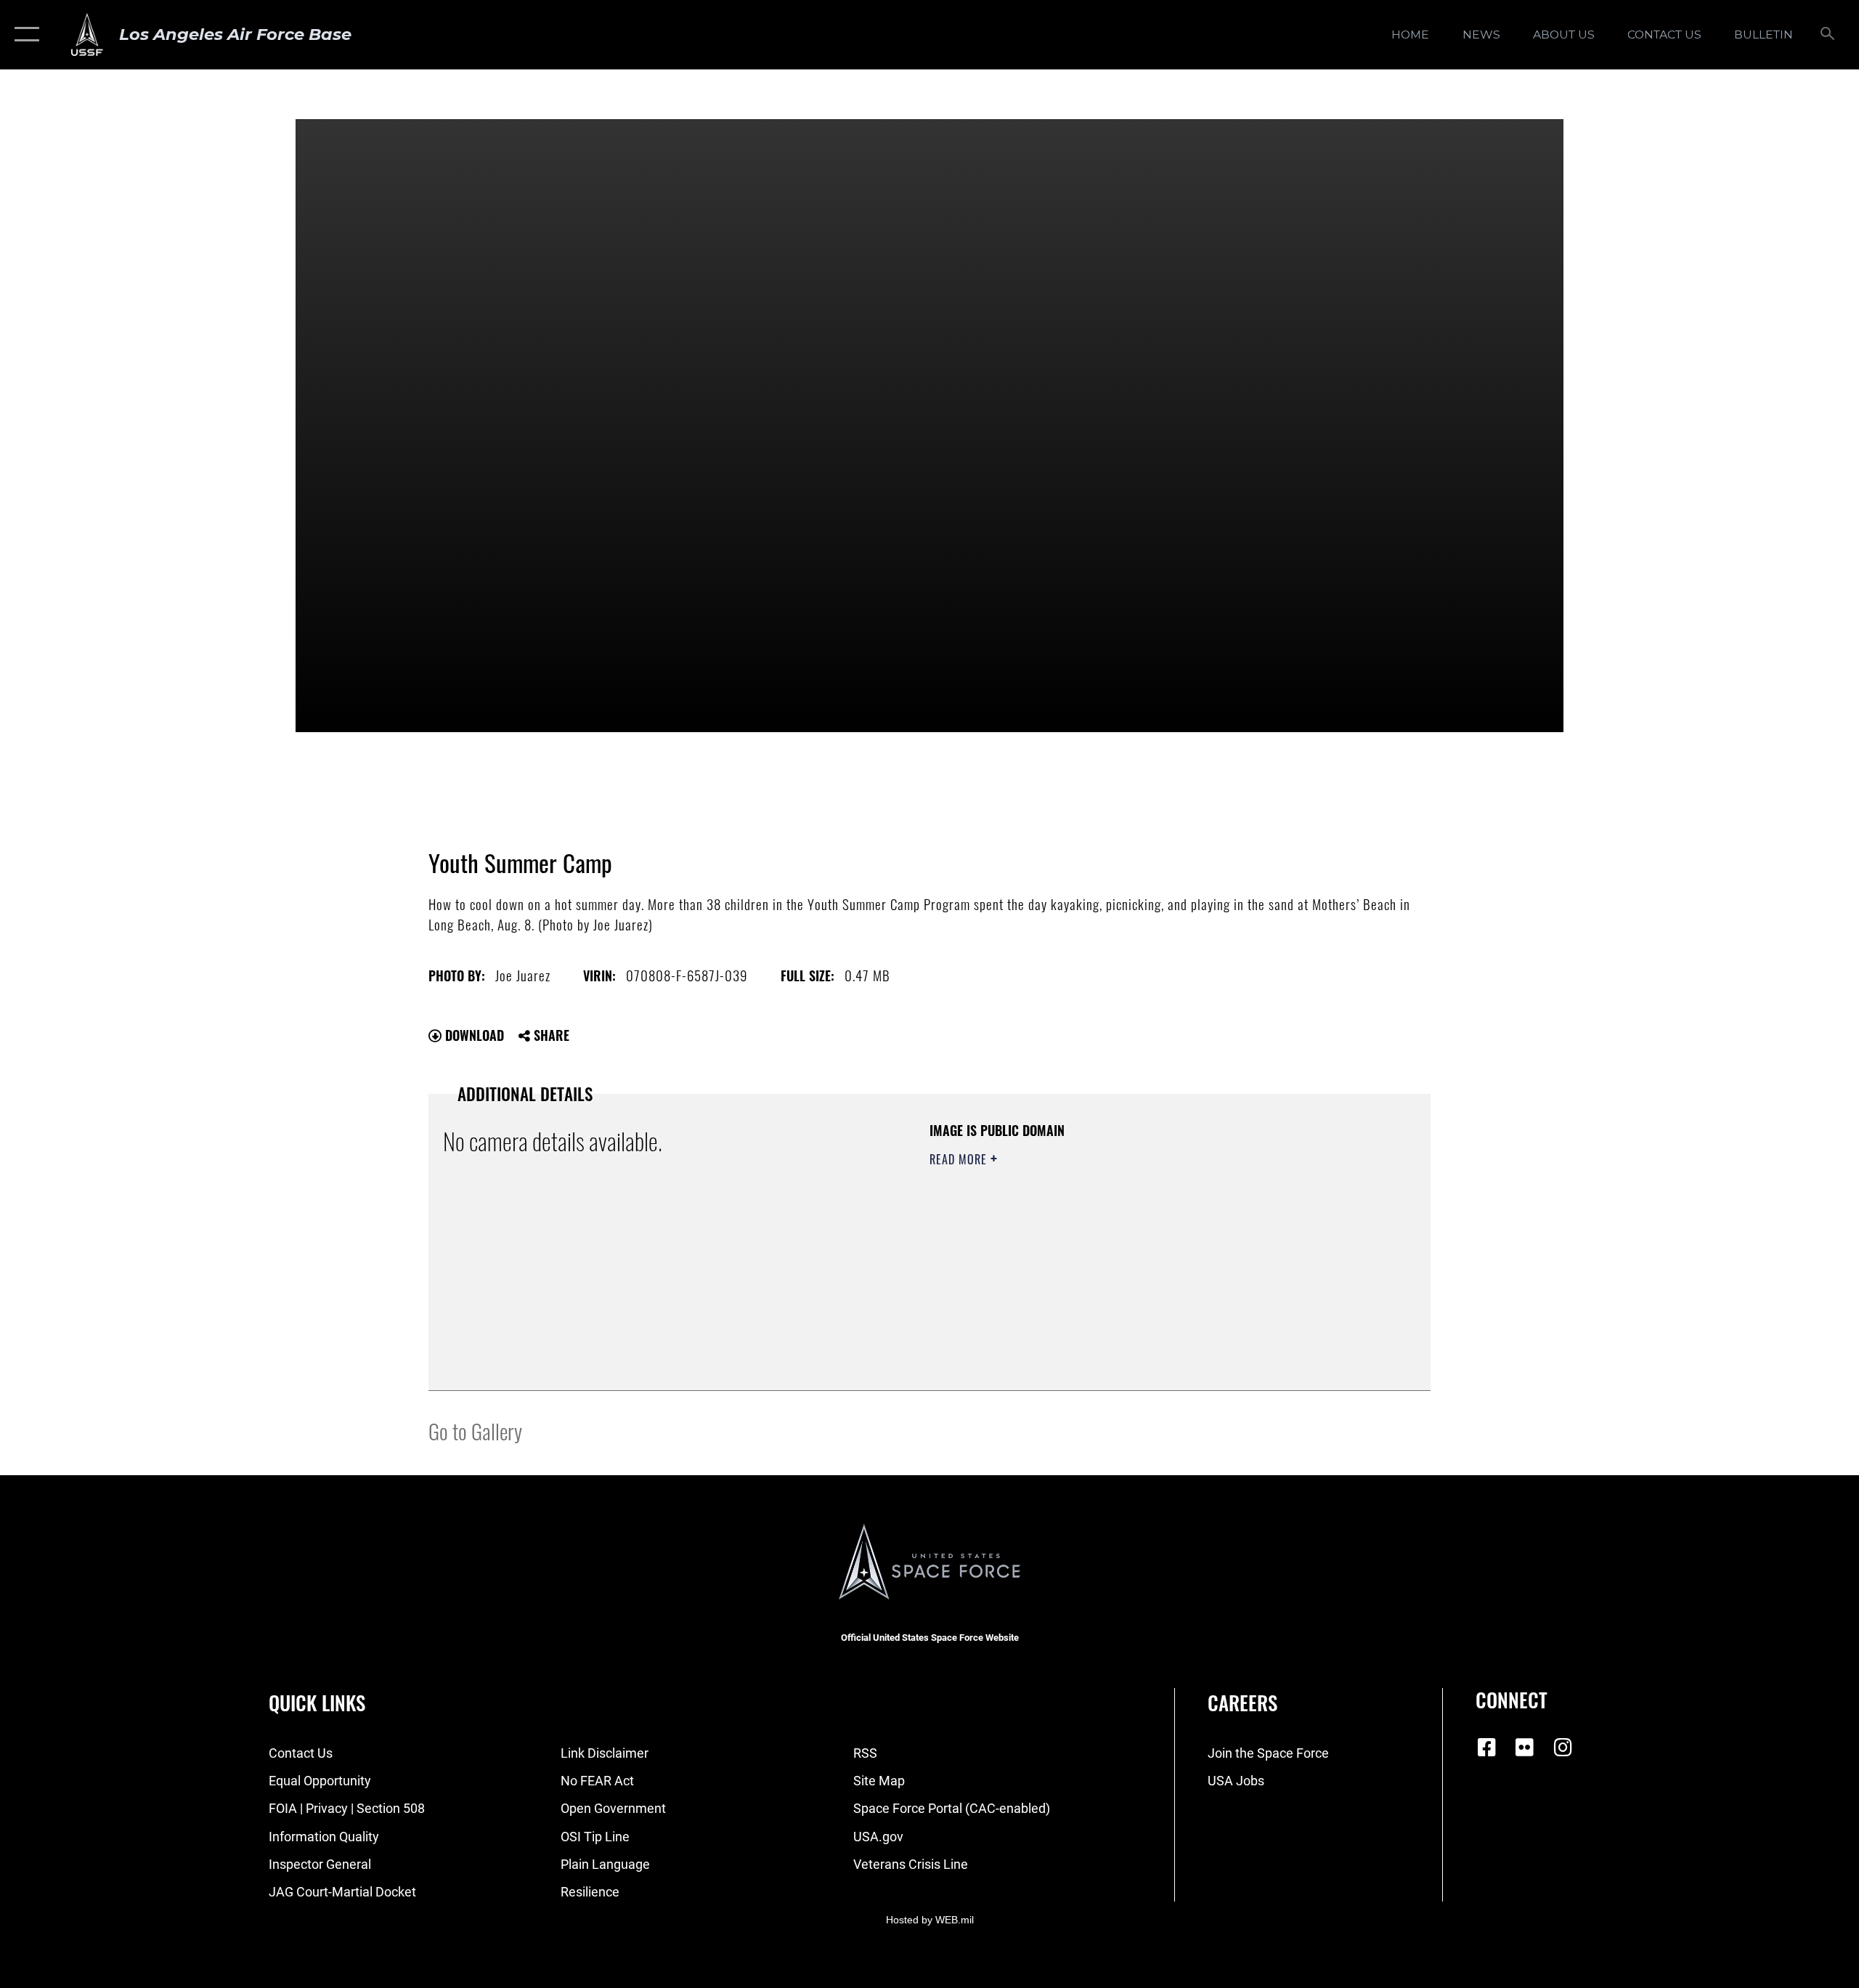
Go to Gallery (475, 1431)
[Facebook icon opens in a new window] (1486, 1748)
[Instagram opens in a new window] (1563, 1748)
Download (473, 1035)
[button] (24, 35)
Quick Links (317, 1703)
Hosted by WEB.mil (930, 1920)
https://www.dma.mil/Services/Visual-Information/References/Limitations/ (1100, 1251)
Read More (960, 1159)
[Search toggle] (1828, 35)
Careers (1242, 1703)
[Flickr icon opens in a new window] (1525, 1748)
